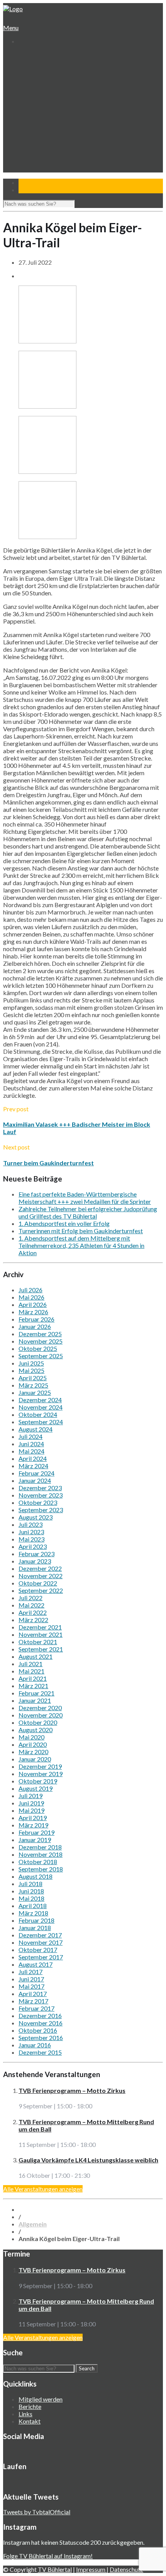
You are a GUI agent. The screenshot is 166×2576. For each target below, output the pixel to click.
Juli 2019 (30, 1796)
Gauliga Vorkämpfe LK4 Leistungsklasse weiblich (88, 2160)
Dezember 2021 (40, 1627)
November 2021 (41, 1634)
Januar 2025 (35, 1392)
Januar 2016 (35, 2045)
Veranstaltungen (39, 143)
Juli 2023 (30, 1524)
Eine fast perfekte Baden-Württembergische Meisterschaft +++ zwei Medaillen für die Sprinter (85, 1198)
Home (26, 55)
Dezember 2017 (40, 1935)
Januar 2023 (35, 1561)
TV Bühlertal (55, 2569)
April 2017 (33, 1994)
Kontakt (29, 173)
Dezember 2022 (40, 1568)
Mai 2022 (31, 1605)
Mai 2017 (31, 1986)
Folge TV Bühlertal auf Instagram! (48, 2556)
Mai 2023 (31, 1539)
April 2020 (33, 1744)
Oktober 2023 (38, 1502)
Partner (28, 165)
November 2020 (41, 1715)
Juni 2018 (31, 1891)
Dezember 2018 (40, 1847)
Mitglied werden (41, 2399)
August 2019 (36, 1788)
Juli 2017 (30, 1972)
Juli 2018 (30, 1884)
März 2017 (33, 2001)
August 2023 (36, 1517)
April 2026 (33, 1304)
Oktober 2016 (38, 2030)
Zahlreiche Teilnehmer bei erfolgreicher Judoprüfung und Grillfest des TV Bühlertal (88, 1212)
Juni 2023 (31, 1532)
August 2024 (36, 1429)
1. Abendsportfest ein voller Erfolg (64, 1223)
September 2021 (41, 1649)
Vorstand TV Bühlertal (53, 77)
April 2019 (33, 1818)
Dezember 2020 (40, 1708)
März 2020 (33, 1752)
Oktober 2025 (38, 1348)
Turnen (34, 107)
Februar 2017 (36, 2008)
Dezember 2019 (40, 1766)
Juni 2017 (31, 1979)
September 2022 (41, 1590)
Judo (31, 129)
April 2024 (33, 1458)
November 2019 (41, 1774)
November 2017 (41, 1942)
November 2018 (41, 1854)
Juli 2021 (30, 1664)
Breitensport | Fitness (52, 136)
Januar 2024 (35, 1480)
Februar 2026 (36, 1319)
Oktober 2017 (38, 1950)
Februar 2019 (36, 1832)
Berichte (30, 2406)
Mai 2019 (31, 1810)
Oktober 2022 (38, 1583)
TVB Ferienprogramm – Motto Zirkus (72, 2090)
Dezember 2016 (40, 2016)
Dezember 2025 (40, 1334)
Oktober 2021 (38, 1642)
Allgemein (33, 2224)
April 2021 (33, 1678)
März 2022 (33, 1620)
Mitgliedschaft (42, 85)
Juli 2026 (30, 1290)
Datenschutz (126, 2569)
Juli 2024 (30, 1436)
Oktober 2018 (38, 1862)
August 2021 (36, 1656)
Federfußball (41, 121)
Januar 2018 (35, 1928)
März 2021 (33, 1686)
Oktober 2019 (38, 1781)
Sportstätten (41, 92)
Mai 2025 (31, 1370)
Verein (27, 63)
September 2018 (41, 1869)
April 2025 (33, 1378)
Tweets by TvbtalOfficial (37, 2512)
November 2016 (41, 2023)
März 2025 (33, 1385)
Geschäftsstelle (44, 70)
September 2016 (41, 2038)
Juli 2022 (30, 1598)
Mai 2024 (31, 1451)
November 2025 (41, 1341)
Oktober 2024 (38, 1414)
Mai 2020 (31, 1737)
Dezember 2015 (40, 2052)
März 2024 (33, 1466)
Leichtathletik (41, 114)
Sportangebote (38, 99)
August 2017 (36, 1964)
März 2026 (33, 1312)
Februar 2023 (36, 1554)
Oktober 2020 (38, 1722)
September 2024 (41, 1422)
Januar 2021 (35, 1700)
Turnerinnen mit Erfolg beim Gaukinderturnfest (81, 1231)
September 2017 (41, 1957)
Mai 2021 (31, 1671)
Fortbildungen (42, 151)
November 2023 (41, 1495)
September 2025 (41, 1356)
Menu (11, 28)
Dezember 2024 (40, 1400)
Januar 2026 (35, 1326)
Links (25, 2414)
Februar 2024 (36, 1473)
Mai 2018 (31, 1898)
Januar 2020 (35, 1759)
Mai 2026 (31, 1297)
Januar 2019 (35, 1840)
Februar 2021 (36, 1693)
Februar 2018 (36, 1920)
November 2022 (41, 1576)
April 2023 (33, 1546)
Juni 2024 (31, 1444)
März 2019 (33, 1825)
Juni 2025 (31, 1363)
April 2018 (33, 1906)
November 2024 (41, 1407)
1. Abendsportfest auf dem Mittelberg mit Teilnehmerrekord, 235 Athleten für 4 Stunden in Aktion (81, 1245)
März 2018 (33, 1913)
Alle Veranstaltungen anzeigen (43, 2189)
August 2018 (36, 1876)
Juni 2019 (31, 1803)
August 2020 (36, 1730)
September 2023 (41, 1510)
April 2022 (33, 1612)
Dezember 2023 (40, 1488)
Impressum (91, 2569)
